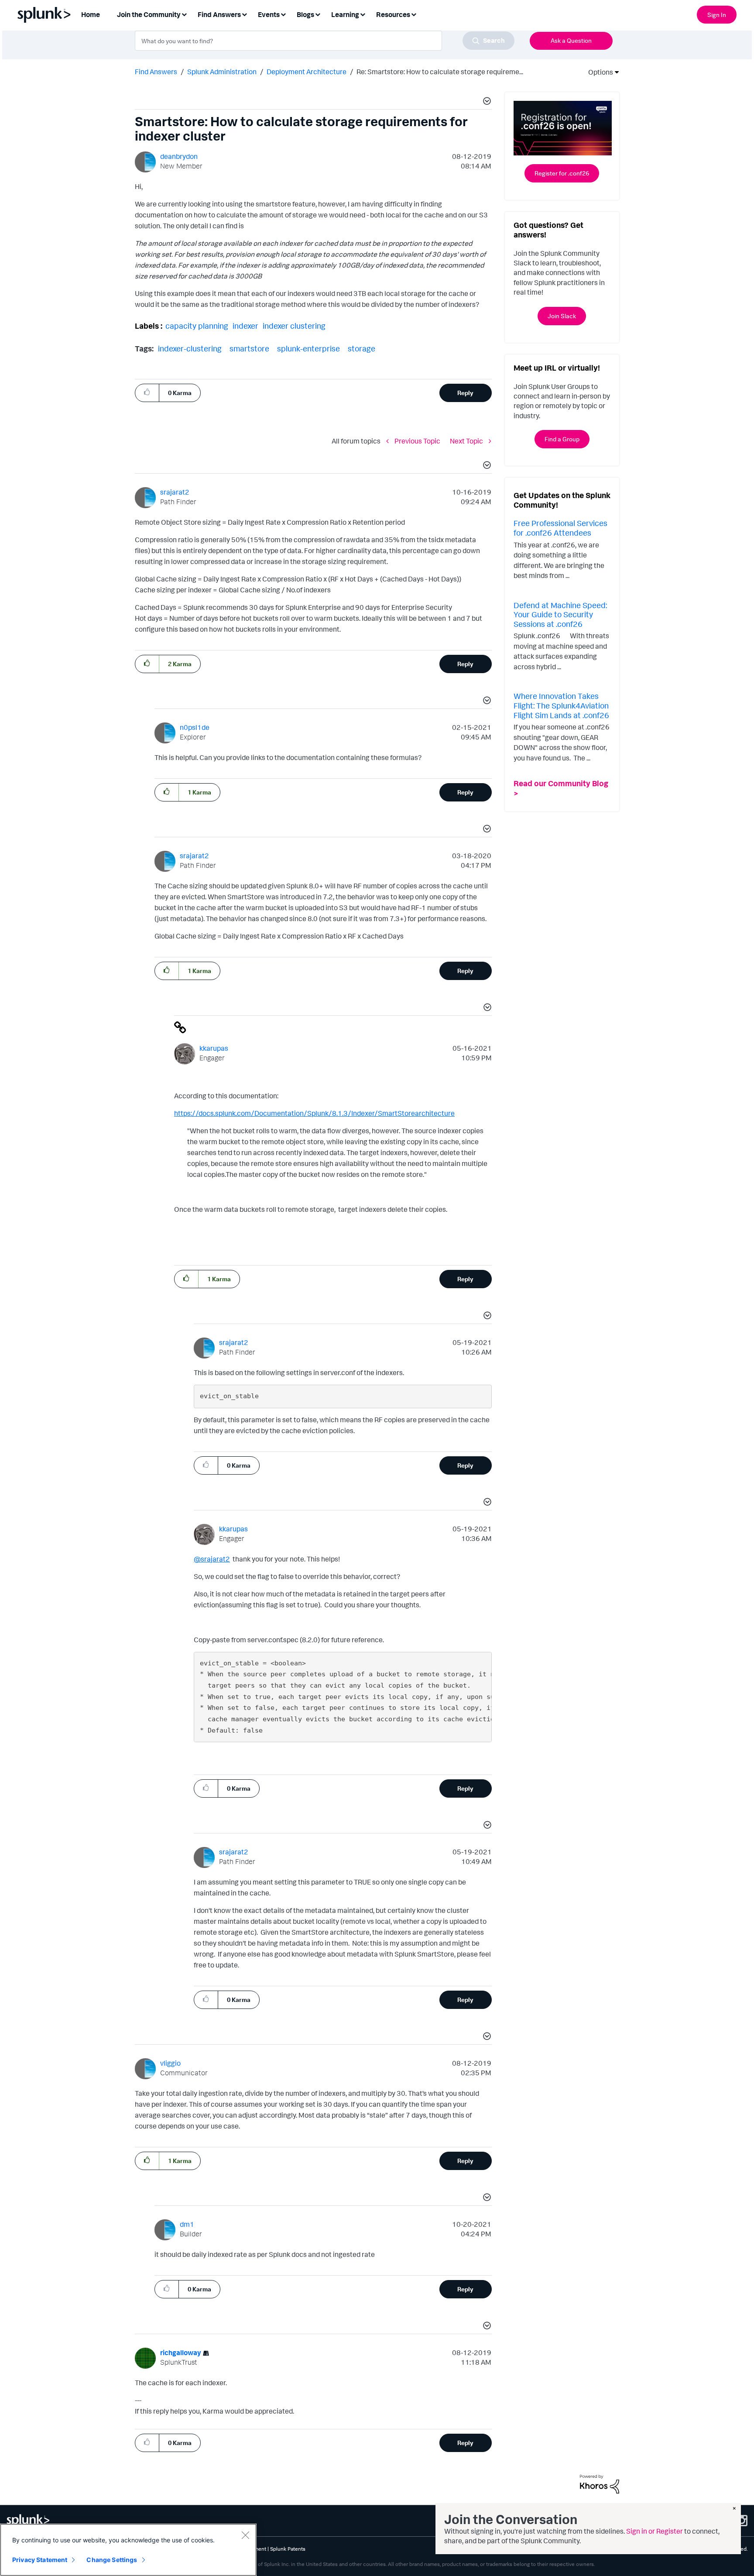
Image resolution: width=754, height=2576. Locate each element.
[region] (128, 2550)
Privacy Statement (40, 2560)
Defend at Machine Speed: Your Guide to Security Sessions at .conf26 (560, 614)
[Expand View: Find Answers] (244, 14)
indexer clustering (294, 326)
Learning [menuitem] (345, 14)
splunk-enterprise (308, 348)
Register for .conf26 (562, 173)
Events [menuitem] (269, 14)
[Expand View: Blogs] (318, 14)
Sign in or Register (655, 2531)
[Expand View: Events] (283, 14)
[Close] (245, 2535)
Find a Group (562, 439)
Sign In (717, 15)
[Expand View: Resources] (414, 14)
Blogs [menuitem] (305, 14)
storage (362, 348)
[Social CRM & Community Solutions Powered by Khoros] (600, 2483)
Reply (465, 393)
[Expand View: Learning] (363, 14)
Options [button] (598, 72)
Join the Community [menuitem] (149, 14)
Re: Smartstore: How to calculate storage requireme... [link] (440, 72)
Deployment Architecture (307, 72)
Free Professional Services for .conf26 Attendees (560, 528)
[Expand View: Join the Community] (184, 14)
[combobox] (325, 41)
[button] (486, 102)
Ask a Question (571, 40)
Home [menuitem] (91, 14)
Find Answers (156, 72)
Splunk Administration (222, 72)
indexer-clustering (190, 348)
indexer (245, 326)
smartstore (249, 348)
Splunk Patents (288, 2549)
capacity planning (197, 326)
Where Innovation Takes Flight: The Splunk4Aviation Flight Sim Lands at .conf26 (561, 705)
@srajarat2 (212, 1559)
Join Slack (562, 316)
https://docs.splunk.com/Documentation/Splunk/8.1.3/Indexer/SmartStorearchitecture (314, 1113)
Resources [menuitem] (393, 14)
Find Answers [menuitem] (219, 14)
